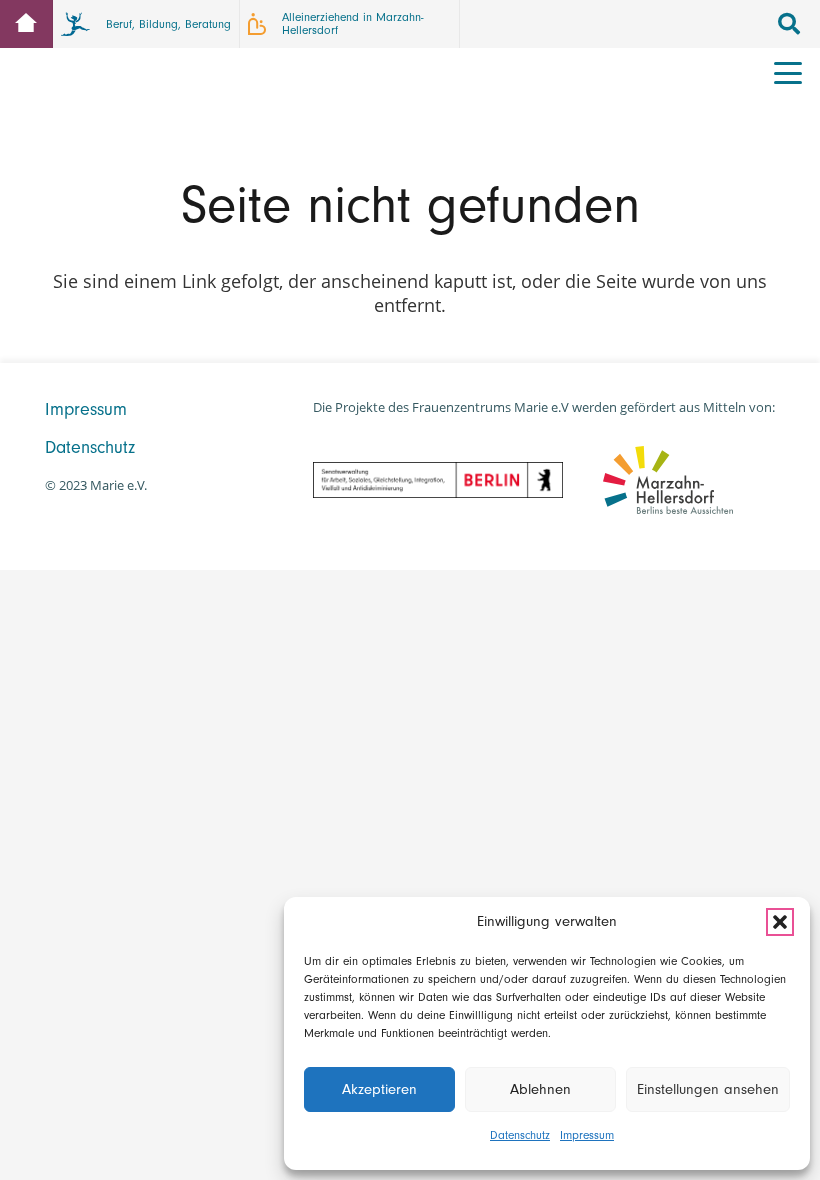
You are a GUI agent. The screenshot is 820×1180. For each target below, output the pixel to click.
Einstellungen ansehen (708, 1089)
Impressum (587, 1135)
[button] (780, 922)
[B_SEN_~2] (438, 480)
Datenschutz (520, 1135)
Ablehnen (540, 1089)
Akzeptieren (379, 1089)
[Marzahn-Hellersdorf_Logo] (668, 479)
